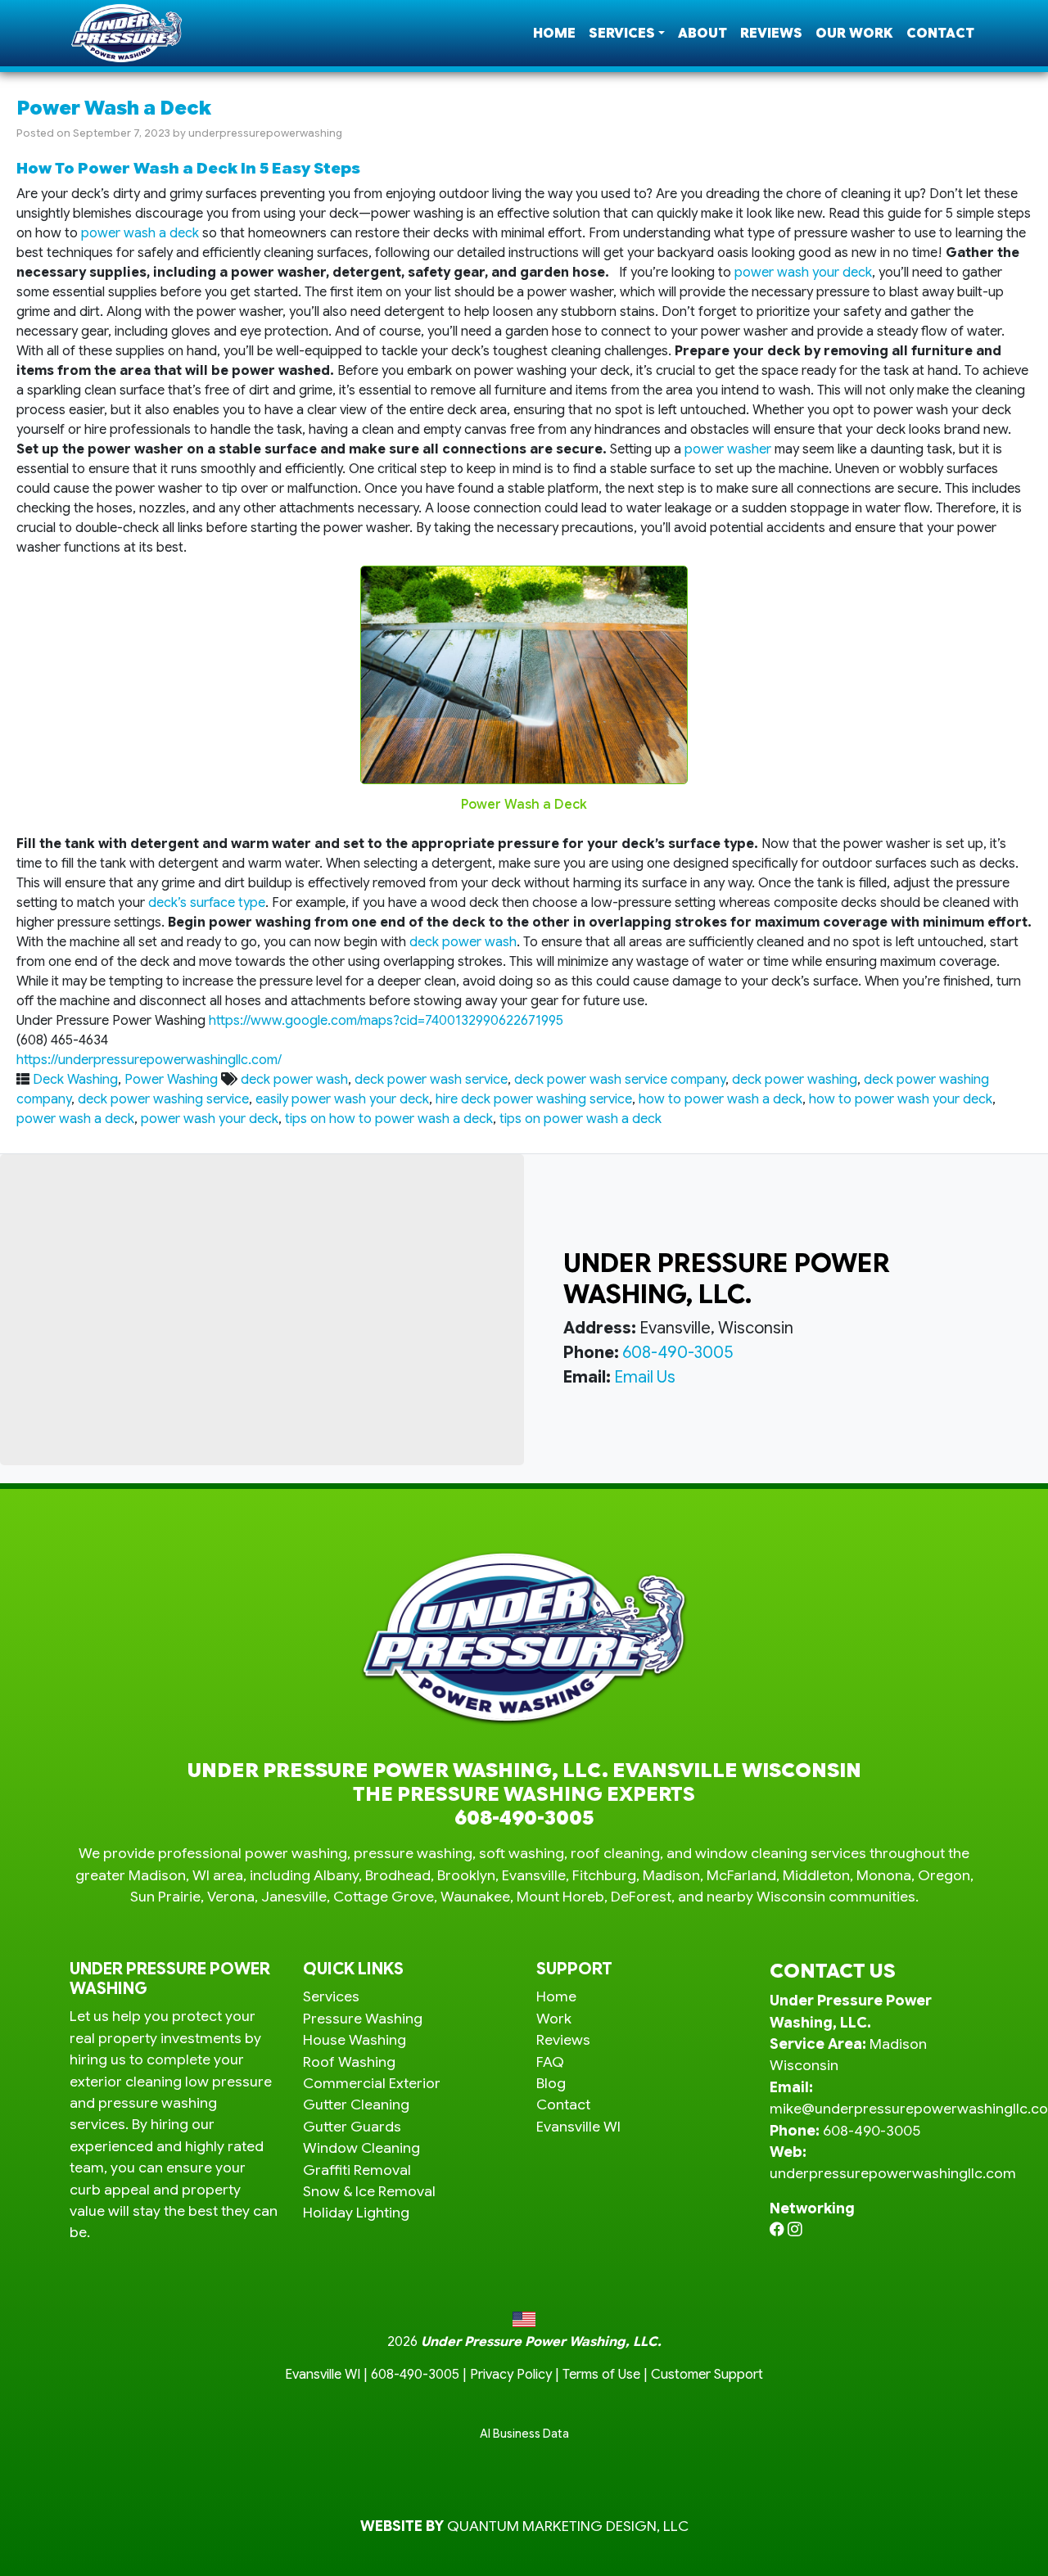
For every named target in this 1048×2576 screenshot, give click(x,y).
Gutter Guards (352, 2127)
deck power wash (463, 942)
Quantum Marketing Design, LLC (568, 2526)
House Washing (355, 2040)
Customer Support (707, 2375)
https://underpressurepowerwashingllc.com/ (149, 1060)
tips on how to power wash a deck (389, 1119)
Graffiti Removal (357, 2170)
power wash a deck (140, 233)
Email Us (645, 1377)
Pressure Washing (363, 2019)
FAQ (550, 2062)
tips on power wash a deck (580, 1119)
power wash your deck (803, 273)
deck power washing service (163, 1099)
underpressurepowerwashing (265, 133)
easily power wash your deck (342, 1099)
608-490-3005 (678, 1353)
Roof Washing (349, 2062)
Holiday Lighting (356, 2213)
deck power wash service (431, 1080)
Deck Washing (75, 1080)
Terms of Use (601, 2375)
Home (554, 34)
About (702, 34)
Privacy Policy (511, 2375)
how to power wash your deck (901, 1099)
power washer (728, 449)
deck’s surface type (207, 903)
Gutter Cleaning (356, 2105)
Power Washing (171, 1080)
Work (554, 2019)
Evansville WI (578, 2127)
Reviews (771, 34)
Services (622, 34)
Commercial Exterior (372, 2083)
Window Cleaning (361, 2148)
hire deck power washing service (534, 1099)
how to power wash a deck (720, 1099)
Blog (551, 2083)
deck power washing (795, 1080)
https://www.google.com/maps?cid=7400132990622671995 (386, 1021)
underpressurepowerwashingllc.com (893, 2173)
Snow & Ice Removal (369, 2191)
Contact (940, 34)
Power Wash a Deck (114, 108)
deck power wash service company (620, 1080)
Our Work (854, 34)
